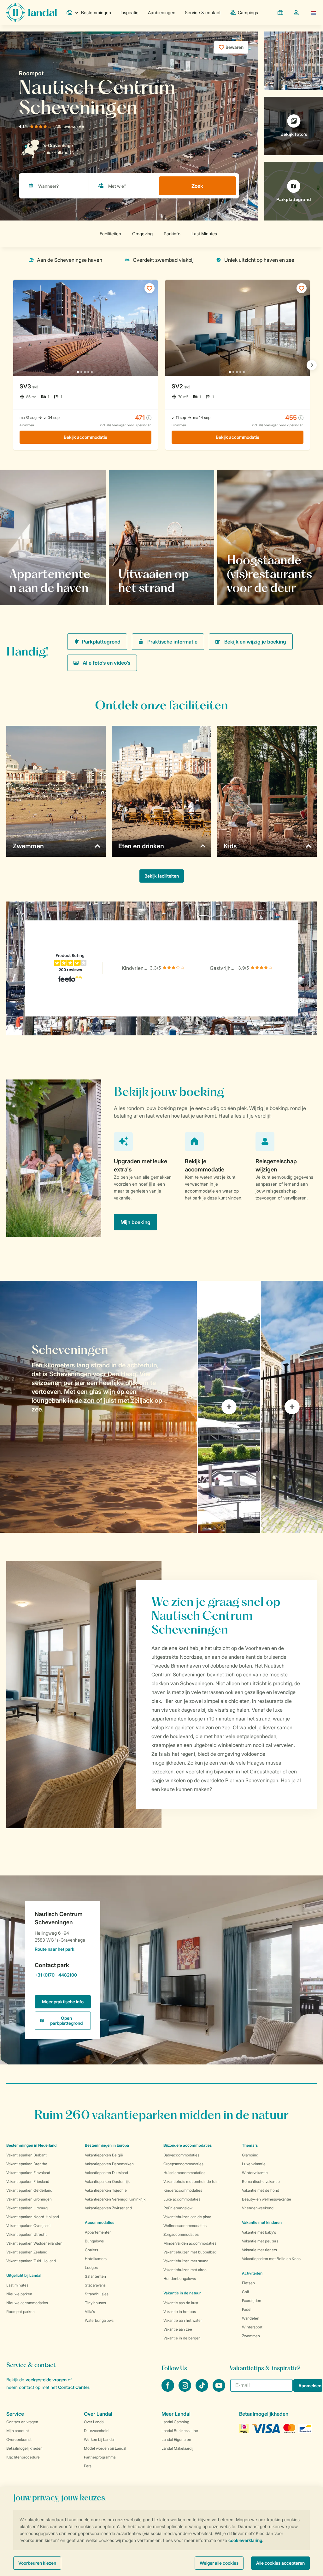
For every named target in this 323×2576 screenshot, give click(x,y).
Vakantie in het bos (180, 2312)
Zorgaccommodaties (181, 2234)
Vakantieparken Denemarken (109, 2164)
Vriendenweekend (258, 2208)
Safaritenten (95, 2276)
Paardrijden (252, 2301)
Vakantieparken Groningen (29, 2199)
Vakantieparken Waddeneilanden (34, 2243)
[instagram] (185, 2390)
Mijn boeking (135, 1222)
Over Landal (94, 2422)
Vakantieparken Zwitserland (108, 2208)
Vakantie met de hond (261, 2190)
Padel (247, 2309)
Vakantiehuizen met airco (185, 2270)
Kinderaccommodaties (183, 2190)
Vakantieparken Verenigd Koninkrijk (115, 2199)
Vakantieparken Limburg (27, 2208)
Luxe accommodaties (182, 2199)
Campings (248, 12)
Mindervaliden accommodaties (190, 2243)
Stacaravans (95, 2285)
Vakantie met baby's (259, 2232)
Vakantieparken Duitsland (106, 2173)
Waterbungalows (99, 2320)
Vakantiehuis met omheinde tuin (191, 2181)
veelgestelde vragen (46, 2380)
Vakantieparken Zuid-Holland (31, 2261)
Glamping (250, 2155)
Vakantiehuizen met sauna (186, 2261)
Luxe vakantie (254, 2164)
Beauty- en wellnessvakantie (267, 2199)
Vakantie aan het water (183, 2320)
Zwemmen (251, 2336)
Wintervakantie (255, 2173)
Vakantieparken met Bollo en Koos (271, 2259)
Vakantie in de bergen (182, 2338)
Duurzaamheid (96, 2431)
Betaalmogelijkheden (24, 2448)
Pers (88, 2466)
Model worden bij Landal (105, 2448)
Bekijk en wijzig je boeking (255, 642)
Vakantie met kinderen (262, 2222)
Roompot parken (21, 2312)
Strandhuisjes (97, 2294)
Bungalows (94, 2241)
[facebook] (168, 2390)
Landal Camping (175, 2422)
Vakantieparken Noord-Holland (33, 2217)
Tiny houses (95, 2303)
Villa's (90, 2312)
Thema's (250, 2145)
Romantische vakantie (261, 2181)
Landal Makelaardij (177, 2448)
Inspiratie (129, 12)
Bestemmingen (96, 12)
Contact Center (74, 2387)
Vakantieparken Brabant (26, 2155)
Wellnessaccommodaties (185, 2226)
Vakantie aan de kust (181, 2303)
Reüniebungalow (178, 2208)
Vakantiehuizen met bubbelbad (190, 2252)
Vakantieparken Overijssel (28, 2226)
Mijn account (18, 2431)
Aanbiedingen (162, 12)
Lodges (91, 2267)
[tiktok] (203, 2390)
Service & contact (203, 12)
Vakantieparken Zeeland (27, 2252)
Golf (246, 2292)
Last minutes (17, 2285)
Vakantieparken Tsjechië (106, 2190)
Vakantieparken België (104, 2155)
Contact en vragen (22, 2422)
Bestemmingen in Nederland (31, 2145)
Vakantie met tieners (259, 2250)
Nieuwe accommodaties (27, 2303)
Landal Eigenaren (176, 2439)
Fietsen (248, 2283)
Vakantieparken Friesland (28, 2181)
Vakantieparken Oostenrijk (107, 2181)
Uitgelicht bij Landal (24, 2275)
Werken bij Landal (99, 2439)
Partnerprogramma (100, 2457)
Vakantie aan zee (178, 2329)
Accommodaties (100, 2222)
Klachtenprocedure (23, 2457)
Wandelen (251, 2318)
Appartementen (98, 2232)
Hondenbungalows (180, 2278)
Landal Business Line (180, 2431)
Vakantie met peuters (260, 2241)
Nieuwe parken (19, 2294)
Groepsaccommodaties (183, 2164)
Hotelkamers (96, 2259)
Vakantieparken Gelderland (29, 2190)
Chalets (91, 2250)
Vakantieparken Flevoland (28, 2173)
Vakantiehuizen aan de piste (187, 2217)
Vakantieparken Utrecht (26, 2234)
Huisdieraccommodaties (184, 2173)
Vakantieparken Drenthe (27, 2164)
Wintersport (252, 2327)
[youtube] (219, 2390)
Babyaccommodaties (181, 2155)
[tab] (98, 1407)
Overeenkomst (19, 2439)
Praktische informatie (172, 642)
